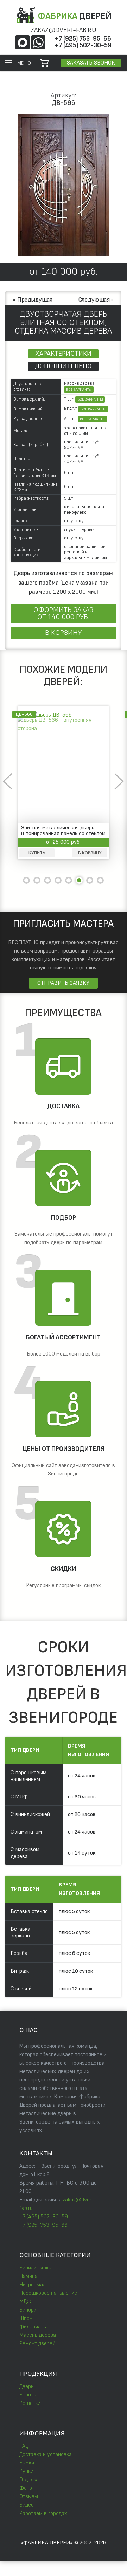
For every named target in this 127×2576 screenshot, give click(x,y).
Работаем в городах (43, 2513)
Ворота (28, 2395)
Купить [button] (94, 853)
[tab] (26, 880)
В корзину (63, 633)
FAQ (24, 2446)
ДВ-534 (81, 714)
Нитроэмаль (34, 2285)
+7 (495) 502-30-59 (83, 45)
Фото (26, 2488)
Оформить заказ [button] (63, 613)
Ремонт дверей (37, 2344)
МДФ (25, 2302)
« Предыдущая (33, 300)
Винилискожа (35, 2268)
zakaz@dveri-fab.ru (64, 30)
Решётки (30, 2403)
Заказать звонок (91, 63)
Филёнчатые (34, 2327)
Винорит (29, 2310)
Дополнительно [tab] (63, 366)
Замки (27, 2463)
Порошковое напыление (48, 2293)
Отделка (29, 2480)
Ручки (26, 2471)
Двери (27, 2386)
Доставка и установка (46, 2454)
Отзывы (29, 2497)
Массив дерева (38, 2335)
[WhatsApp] (38, 42)
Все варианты (79, 390)
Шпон (26, 2318)
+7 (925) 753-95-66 (83, 39)
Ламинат (30, 2276)
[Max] (23, 42)
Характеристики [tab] (63, 354)
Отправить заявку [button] (63, 983)
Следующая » (96, 300)
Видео (27, 2505)
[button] (18, 63)
